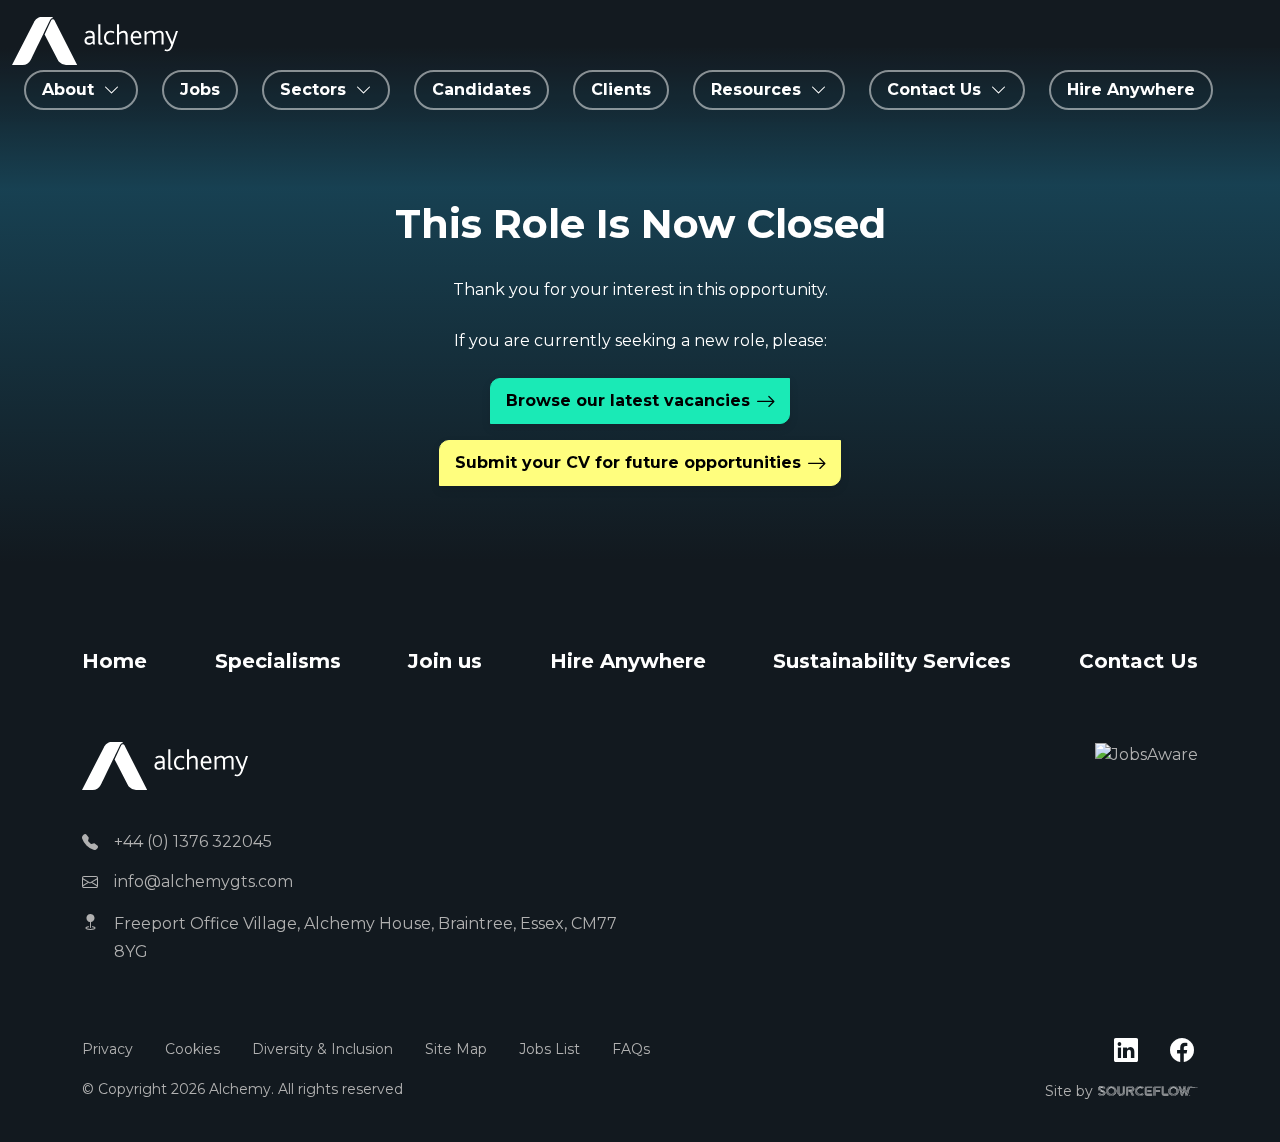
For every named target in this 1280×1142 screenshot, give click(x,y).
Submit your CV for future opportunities (628, 462)
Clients (621, 89)
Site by (1121, 1092)
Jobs (200, 89)
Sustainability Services (892, 661)
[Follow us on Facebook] (1182, 1051)
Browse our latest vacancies (628, 400)
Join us (445, 661)
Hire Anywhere (1131, 89)
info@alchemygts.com (203, 881)
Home (114, 661)
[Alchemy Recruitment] (95, 41)
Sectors (313, 89)
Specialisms (278, 661)
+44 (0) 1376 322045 (193, 841)
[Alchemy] (165, 765)
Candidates (481, 89)
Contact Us (1138, 661)
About (68, 89)
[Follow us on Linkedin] (1126, 1051)
